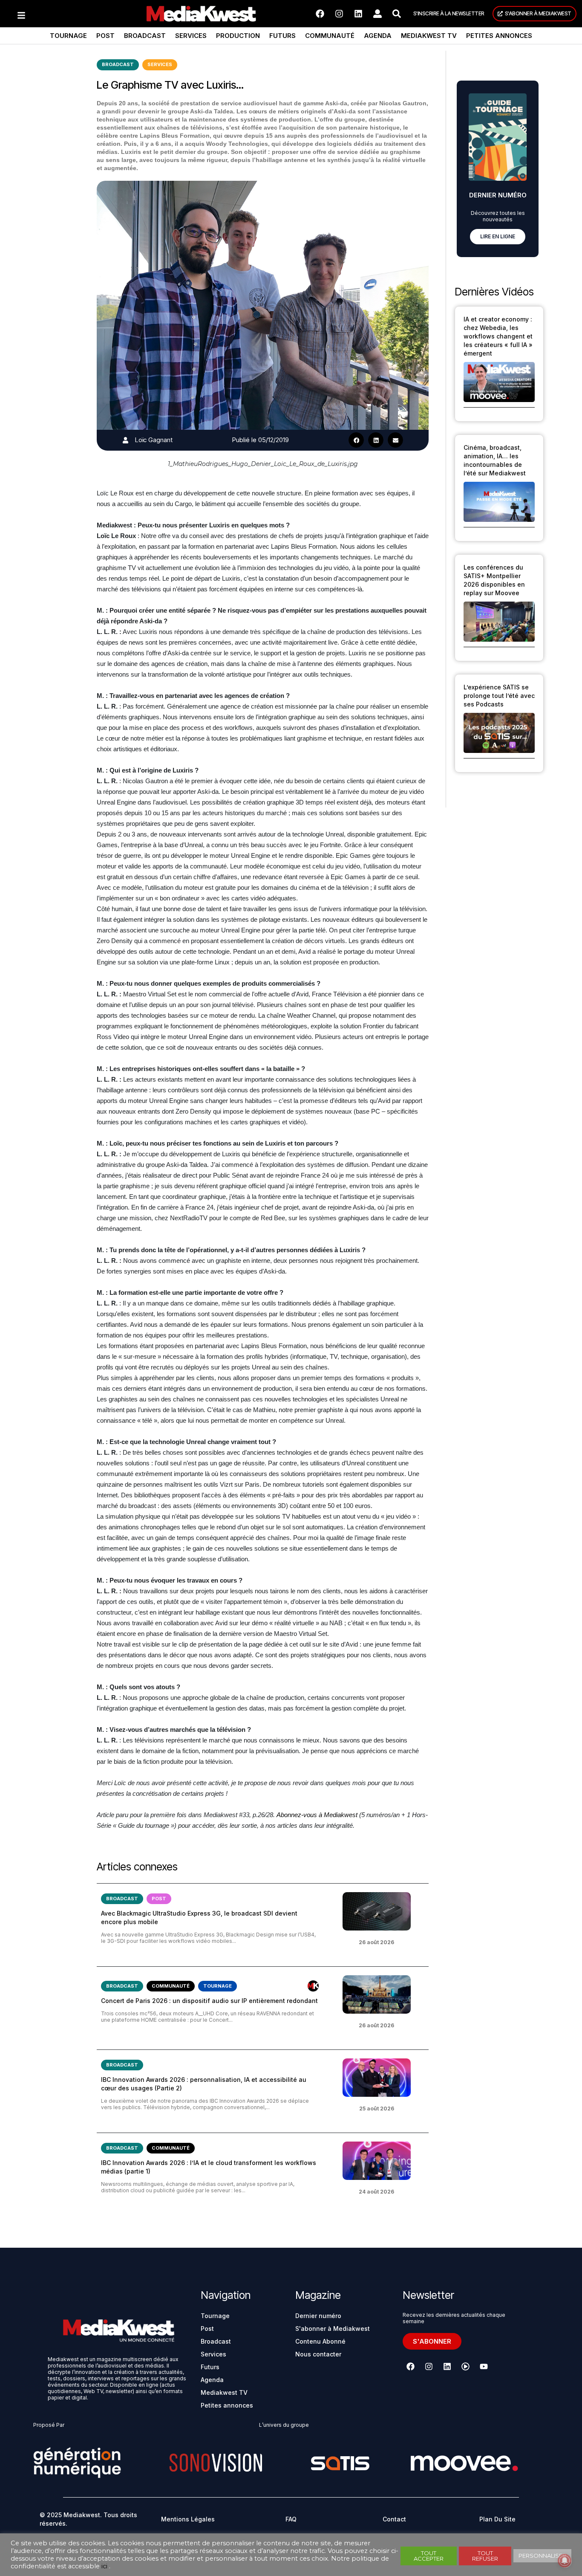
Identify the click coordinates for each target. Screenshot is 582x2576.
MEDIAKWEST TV (429, 36)
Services (191, 36)
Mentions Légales (188, 2519)
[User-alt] (377, 14)
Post (105, 36)
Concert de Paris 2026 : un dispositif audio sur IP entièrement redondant (209, 2001)
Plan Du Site (497, 2519)
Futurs (282, 36)
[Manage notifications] (565, 2561)
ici (104, 2566)
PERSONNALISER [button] (542, 2556)
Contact (394, 2519)
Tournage (68, 36)
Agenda (378, 36)
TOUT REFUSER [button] (485, 2556)
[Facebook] (320, 14)
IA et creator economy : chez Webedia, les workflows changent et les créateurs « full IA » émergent (498, 336)
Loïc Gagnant (154, 440)
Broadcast (145, 36)
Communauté (330, 36)
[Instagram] (339, 14)
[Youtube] (484, 2366)
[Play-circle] (466, 2366)
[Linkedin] (358, 14)
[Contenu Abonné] (313, 1986)
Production (238, 36)
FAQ (291, 2519)
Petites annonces (499, 36)
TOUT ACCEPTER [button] (429, 2556)
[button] (356, 440)
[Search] (397, 14)
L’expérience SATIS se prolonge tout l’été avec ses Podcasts (499, 696)
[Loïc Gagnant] (125, 440)
